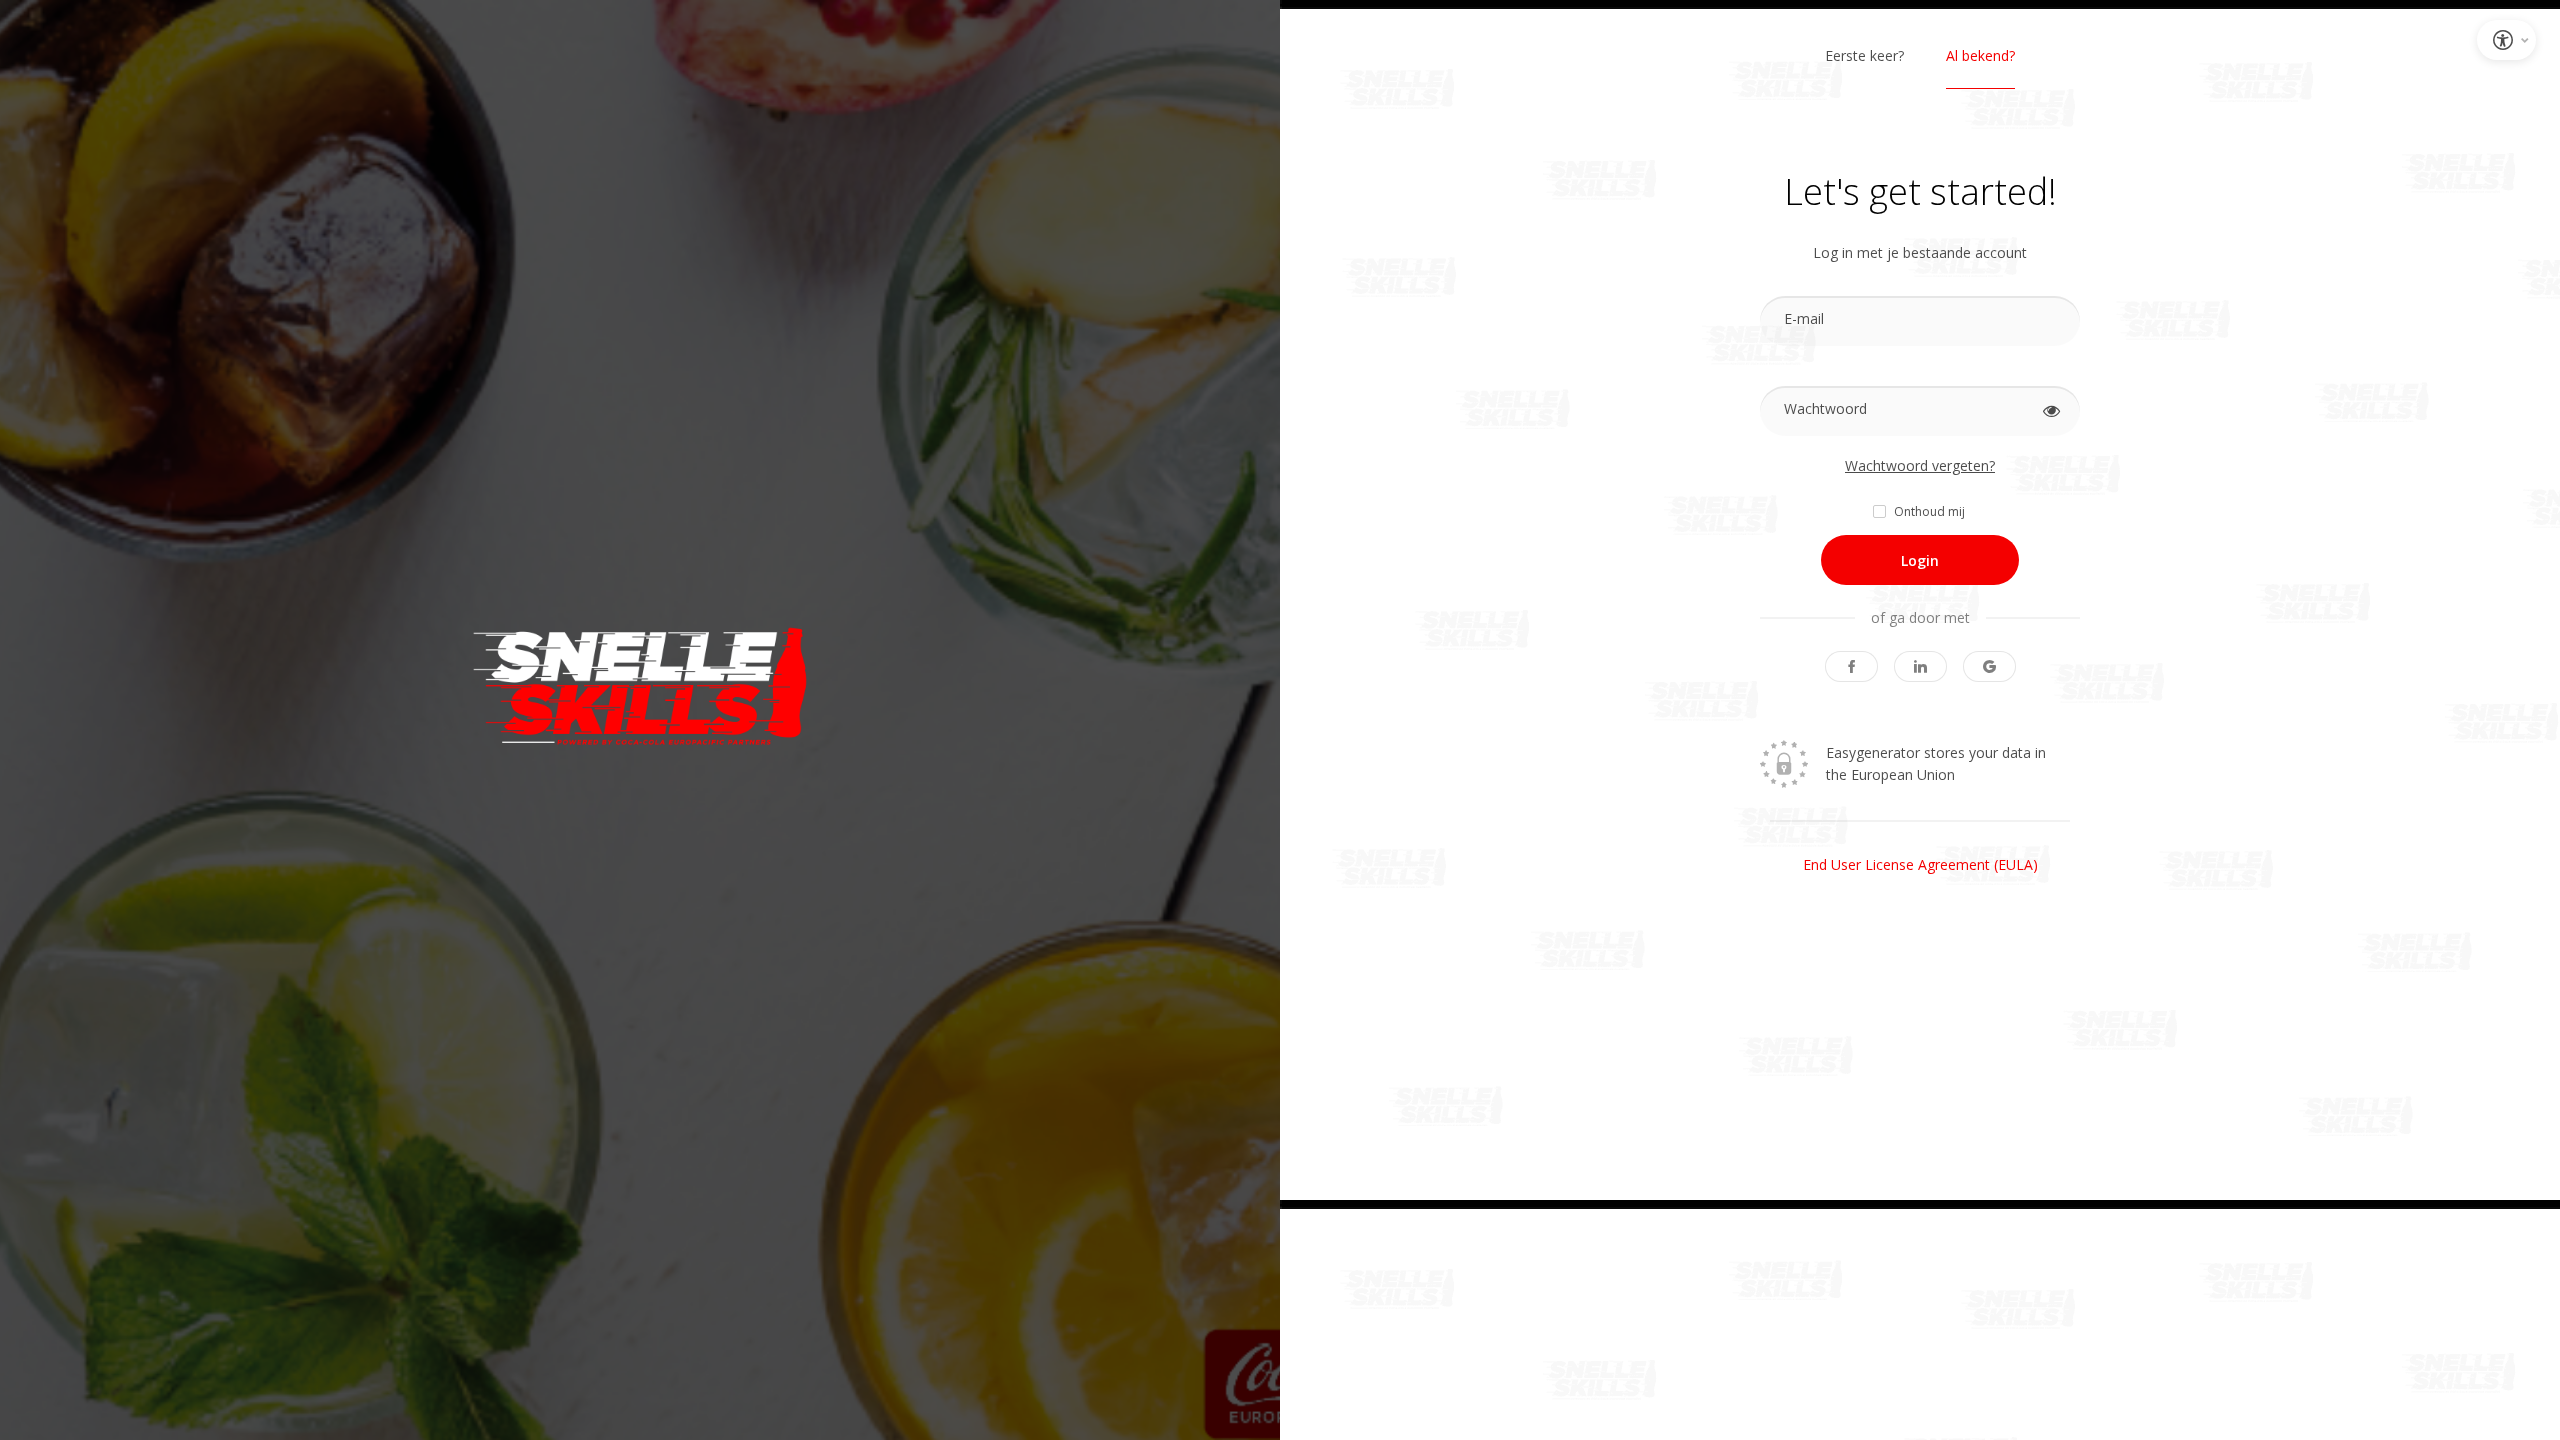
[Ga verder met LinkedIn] (1920, 666)
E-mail (1804, 318)
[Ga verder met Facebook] (1851, 666)
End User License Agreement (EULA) (1920, 864)
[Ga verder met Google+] (1989, 666)
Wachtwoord (1825, 408)
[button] (2051, 411)
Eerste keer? (1864, 55)
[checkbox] (1920, 511)
